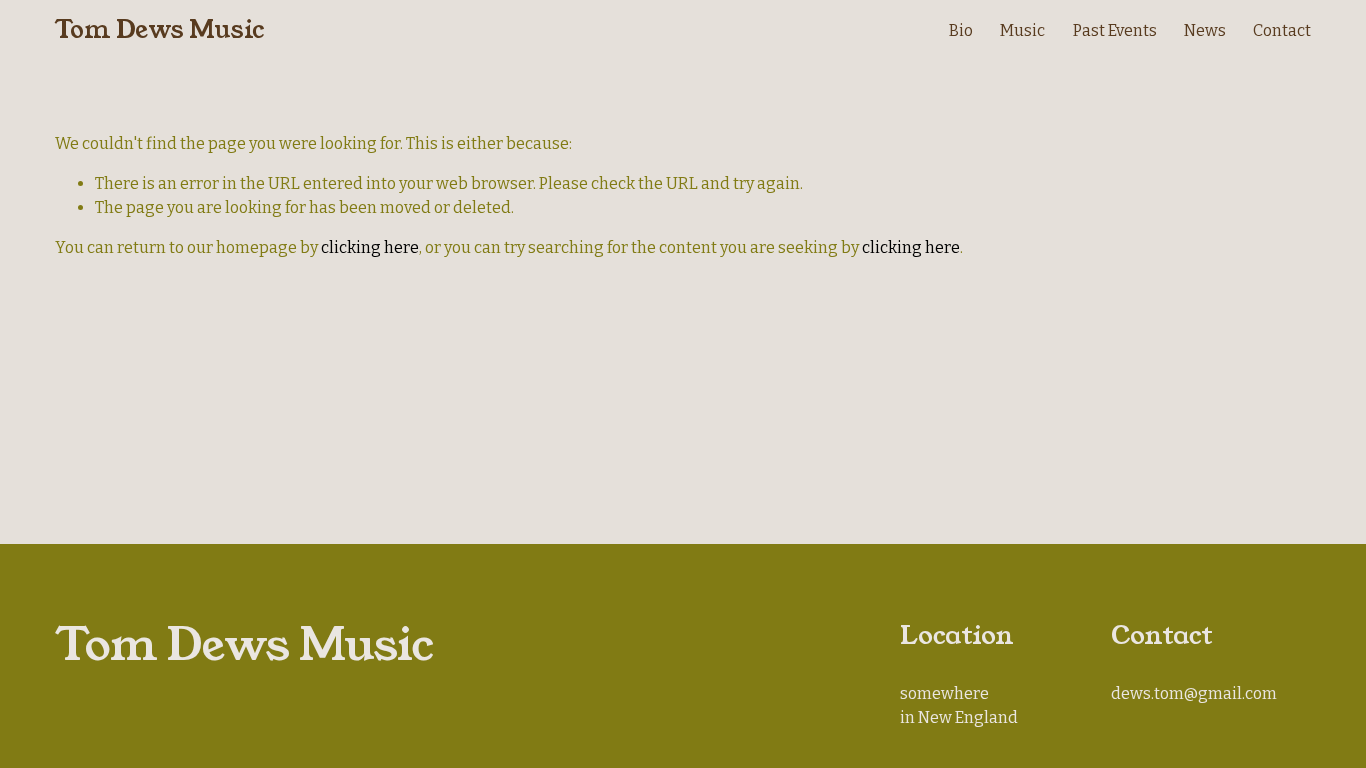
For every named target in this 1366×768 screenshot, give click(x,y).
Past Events (1115, 30)
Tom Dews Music (160, 30)
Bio (961, 30)
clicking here (370, 247)
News (1205, 30)
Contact (1282, 30)
